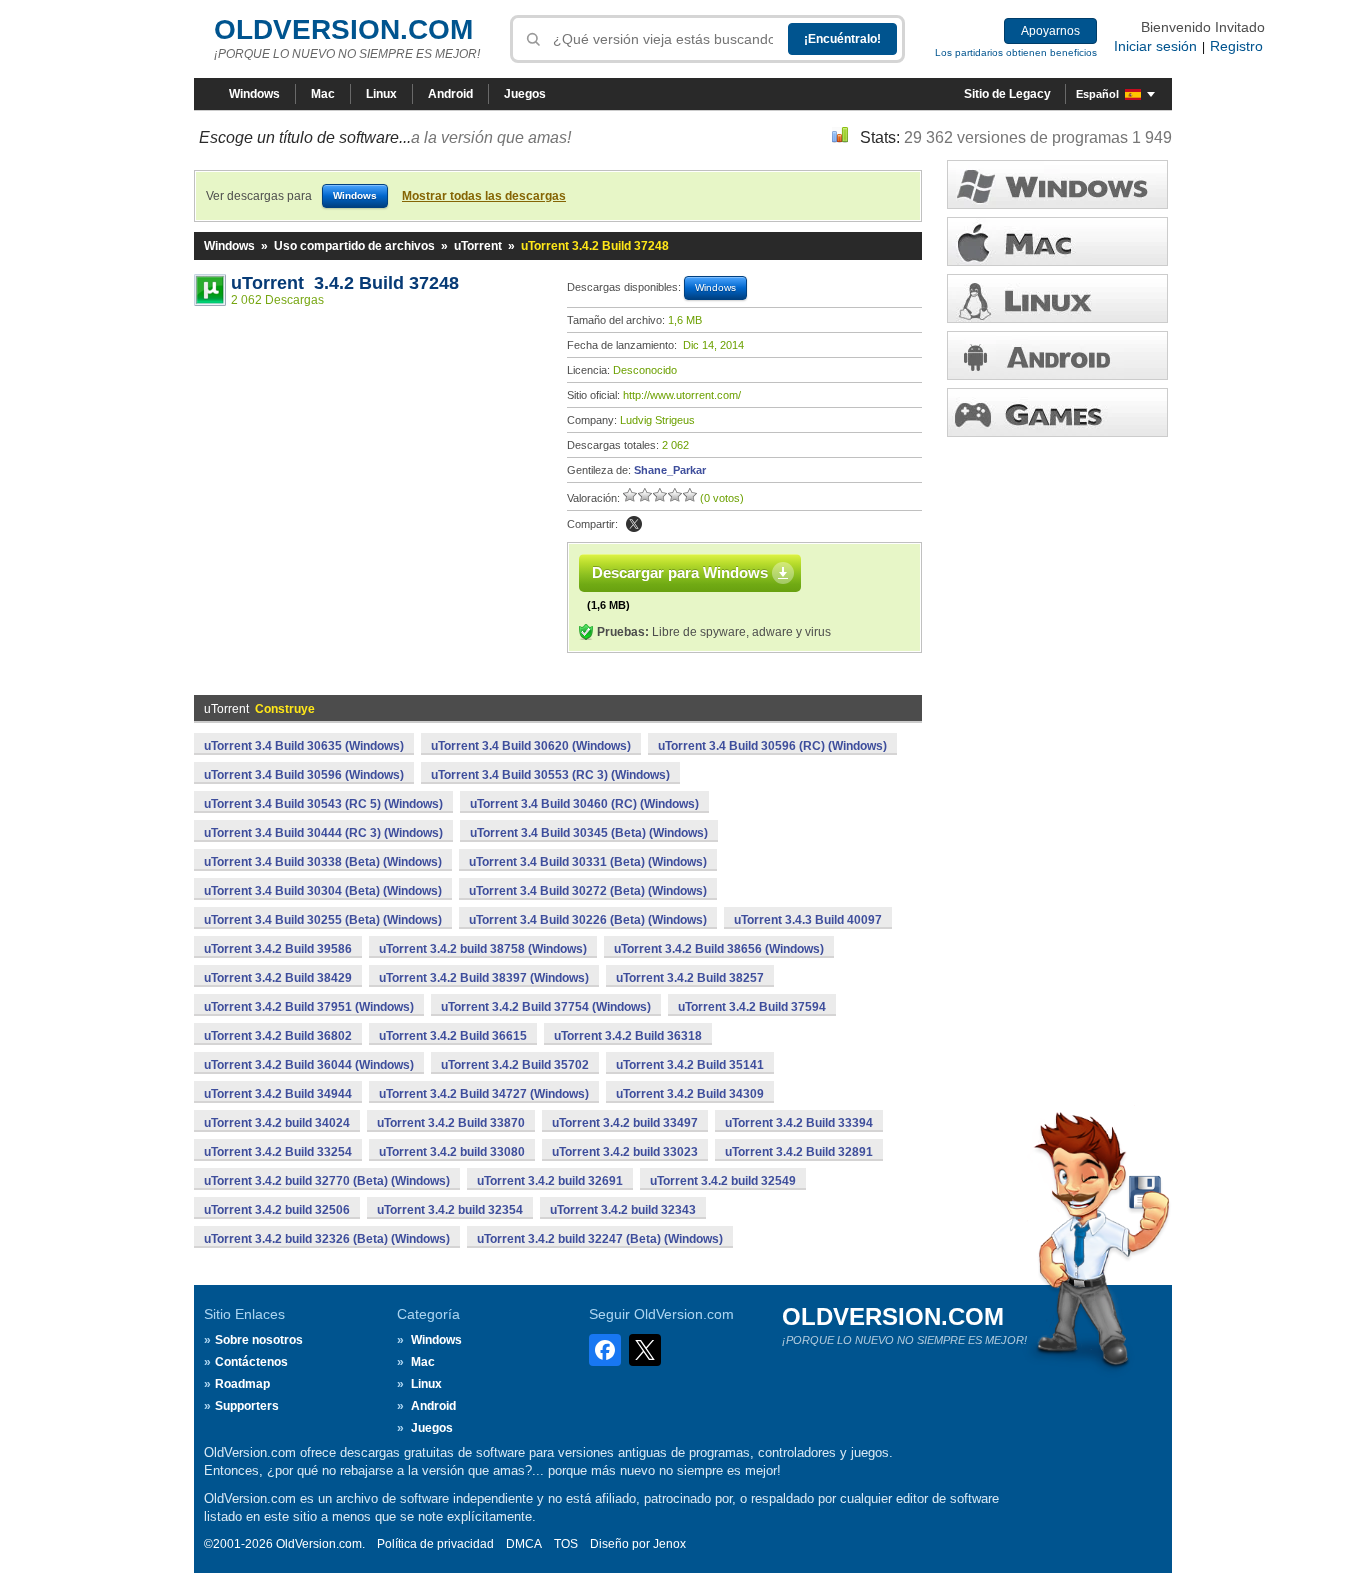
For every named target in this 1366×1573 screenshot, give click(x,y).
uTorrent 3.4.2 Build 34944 (278, 1094)
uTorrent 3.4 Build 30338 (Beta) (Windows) (323, 862)
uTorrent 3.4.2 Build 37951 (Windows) (309, 1007)
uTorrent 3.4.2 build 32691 (550, 1181)
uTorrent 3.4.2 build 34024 (277, 1123)
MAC (1057, 241)
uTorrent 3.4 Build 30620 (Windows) (531, 746)
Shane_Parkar (670, 470)
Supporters (247, 1406)
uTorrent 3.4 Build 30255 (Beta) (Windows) (323, 920)
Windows (254, 94)
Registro (1236, 46)
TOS (566, 1544)
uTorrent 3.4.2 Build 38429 (278, 978)
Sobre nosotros (259, 1340)
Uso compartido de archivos (354, 246)
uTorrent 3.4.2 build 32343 (623, 1210)
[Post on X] (634, 524)
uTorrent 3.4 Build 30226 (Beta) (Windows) (588, 920)
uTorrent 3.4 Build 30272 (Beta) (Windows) (588, 891)
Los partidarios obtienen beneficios (1016, 52)
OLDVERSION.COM (343, 29)
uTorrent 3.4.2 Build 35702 (515, 1065)
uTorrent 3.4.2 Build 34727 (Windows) (484, 1094)
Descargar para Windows (680, 572)
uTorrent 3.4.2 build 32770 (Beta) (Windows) (327, 1181)
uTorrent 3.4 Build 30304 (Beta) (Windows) (323, 891)
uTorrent (478, 246)
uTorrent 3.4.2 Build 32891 (799, 1152)
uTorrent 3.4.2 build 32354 (450, 1210)
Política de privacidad (435, 1544)
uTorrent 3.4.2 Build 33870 (451, 1123)
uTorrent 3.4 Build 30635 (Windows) (304, 746)
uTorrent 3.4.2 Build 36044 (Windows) (309, 1065)
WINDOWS (1057, 184)
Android (450, 94)
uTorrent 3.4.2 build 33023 (625, 1152)
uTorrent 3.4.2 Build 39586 (278, 949)
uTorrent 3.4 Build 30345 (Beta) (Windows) (589, 833)
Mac (323, 94)
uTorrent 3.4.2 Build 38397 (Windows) (484, 978)
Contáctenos (251, 1362)
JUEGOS (1057, 412)
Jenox (669, 1544)
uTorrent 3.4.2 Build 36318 (628, 1036)
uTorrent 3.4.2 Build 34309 (690, 1094)
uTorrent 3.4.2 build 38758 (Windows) (483, 949)
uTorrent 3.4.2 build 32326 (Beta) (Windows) (327, 1239)
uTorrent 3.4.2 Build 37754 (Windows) (546, 1007)
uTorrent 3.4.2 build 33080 (452, 1152)
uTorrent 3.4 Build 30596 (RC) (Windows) (772, 746)
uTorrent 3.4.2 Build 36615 (453, 1036)
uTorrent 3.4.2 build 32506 (277, 1210)
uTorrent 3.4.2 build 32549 (723, 1181)
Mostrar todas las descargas (484, 196)
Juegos (525, 94)
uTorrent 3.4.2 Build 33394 (799, 1123)
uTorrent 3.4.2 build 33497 (625, 1123)
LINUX (1057, 298)
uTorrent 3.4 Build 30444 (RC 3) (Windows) (323, 833)
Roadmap (242, 1384)
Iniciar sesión (1155, 46)
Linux (381, 94)
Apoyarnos (1050, 31)
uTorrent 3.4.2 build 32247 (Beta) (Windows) (600, 1239)
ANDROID (1057, 355)
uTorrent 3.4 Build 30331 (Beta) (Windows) (588, 862)
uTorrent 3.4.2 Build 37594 (752, 1007)
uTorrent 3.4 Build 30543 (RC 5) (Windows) (323, 804)
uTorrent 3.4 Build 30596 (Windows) (304, 775)
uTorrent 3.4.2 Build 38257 (690, 978)
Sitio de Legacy (1007, 94)
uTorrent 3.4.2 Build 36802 (278, 1036)
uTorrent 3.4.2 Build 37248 (345, 283)
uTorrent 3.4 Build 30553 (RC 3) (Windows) (550, 775)
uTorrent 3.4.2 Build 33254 (278, 1152)
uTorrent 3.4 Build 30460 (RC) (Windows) (584, 804)
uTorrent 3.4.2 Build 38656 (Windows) (719, 949)
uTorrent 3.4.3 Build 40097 (808, 920)
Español (1097, 94)
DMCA (524, 1544)
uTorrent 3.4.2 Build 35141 (690, 1065)
